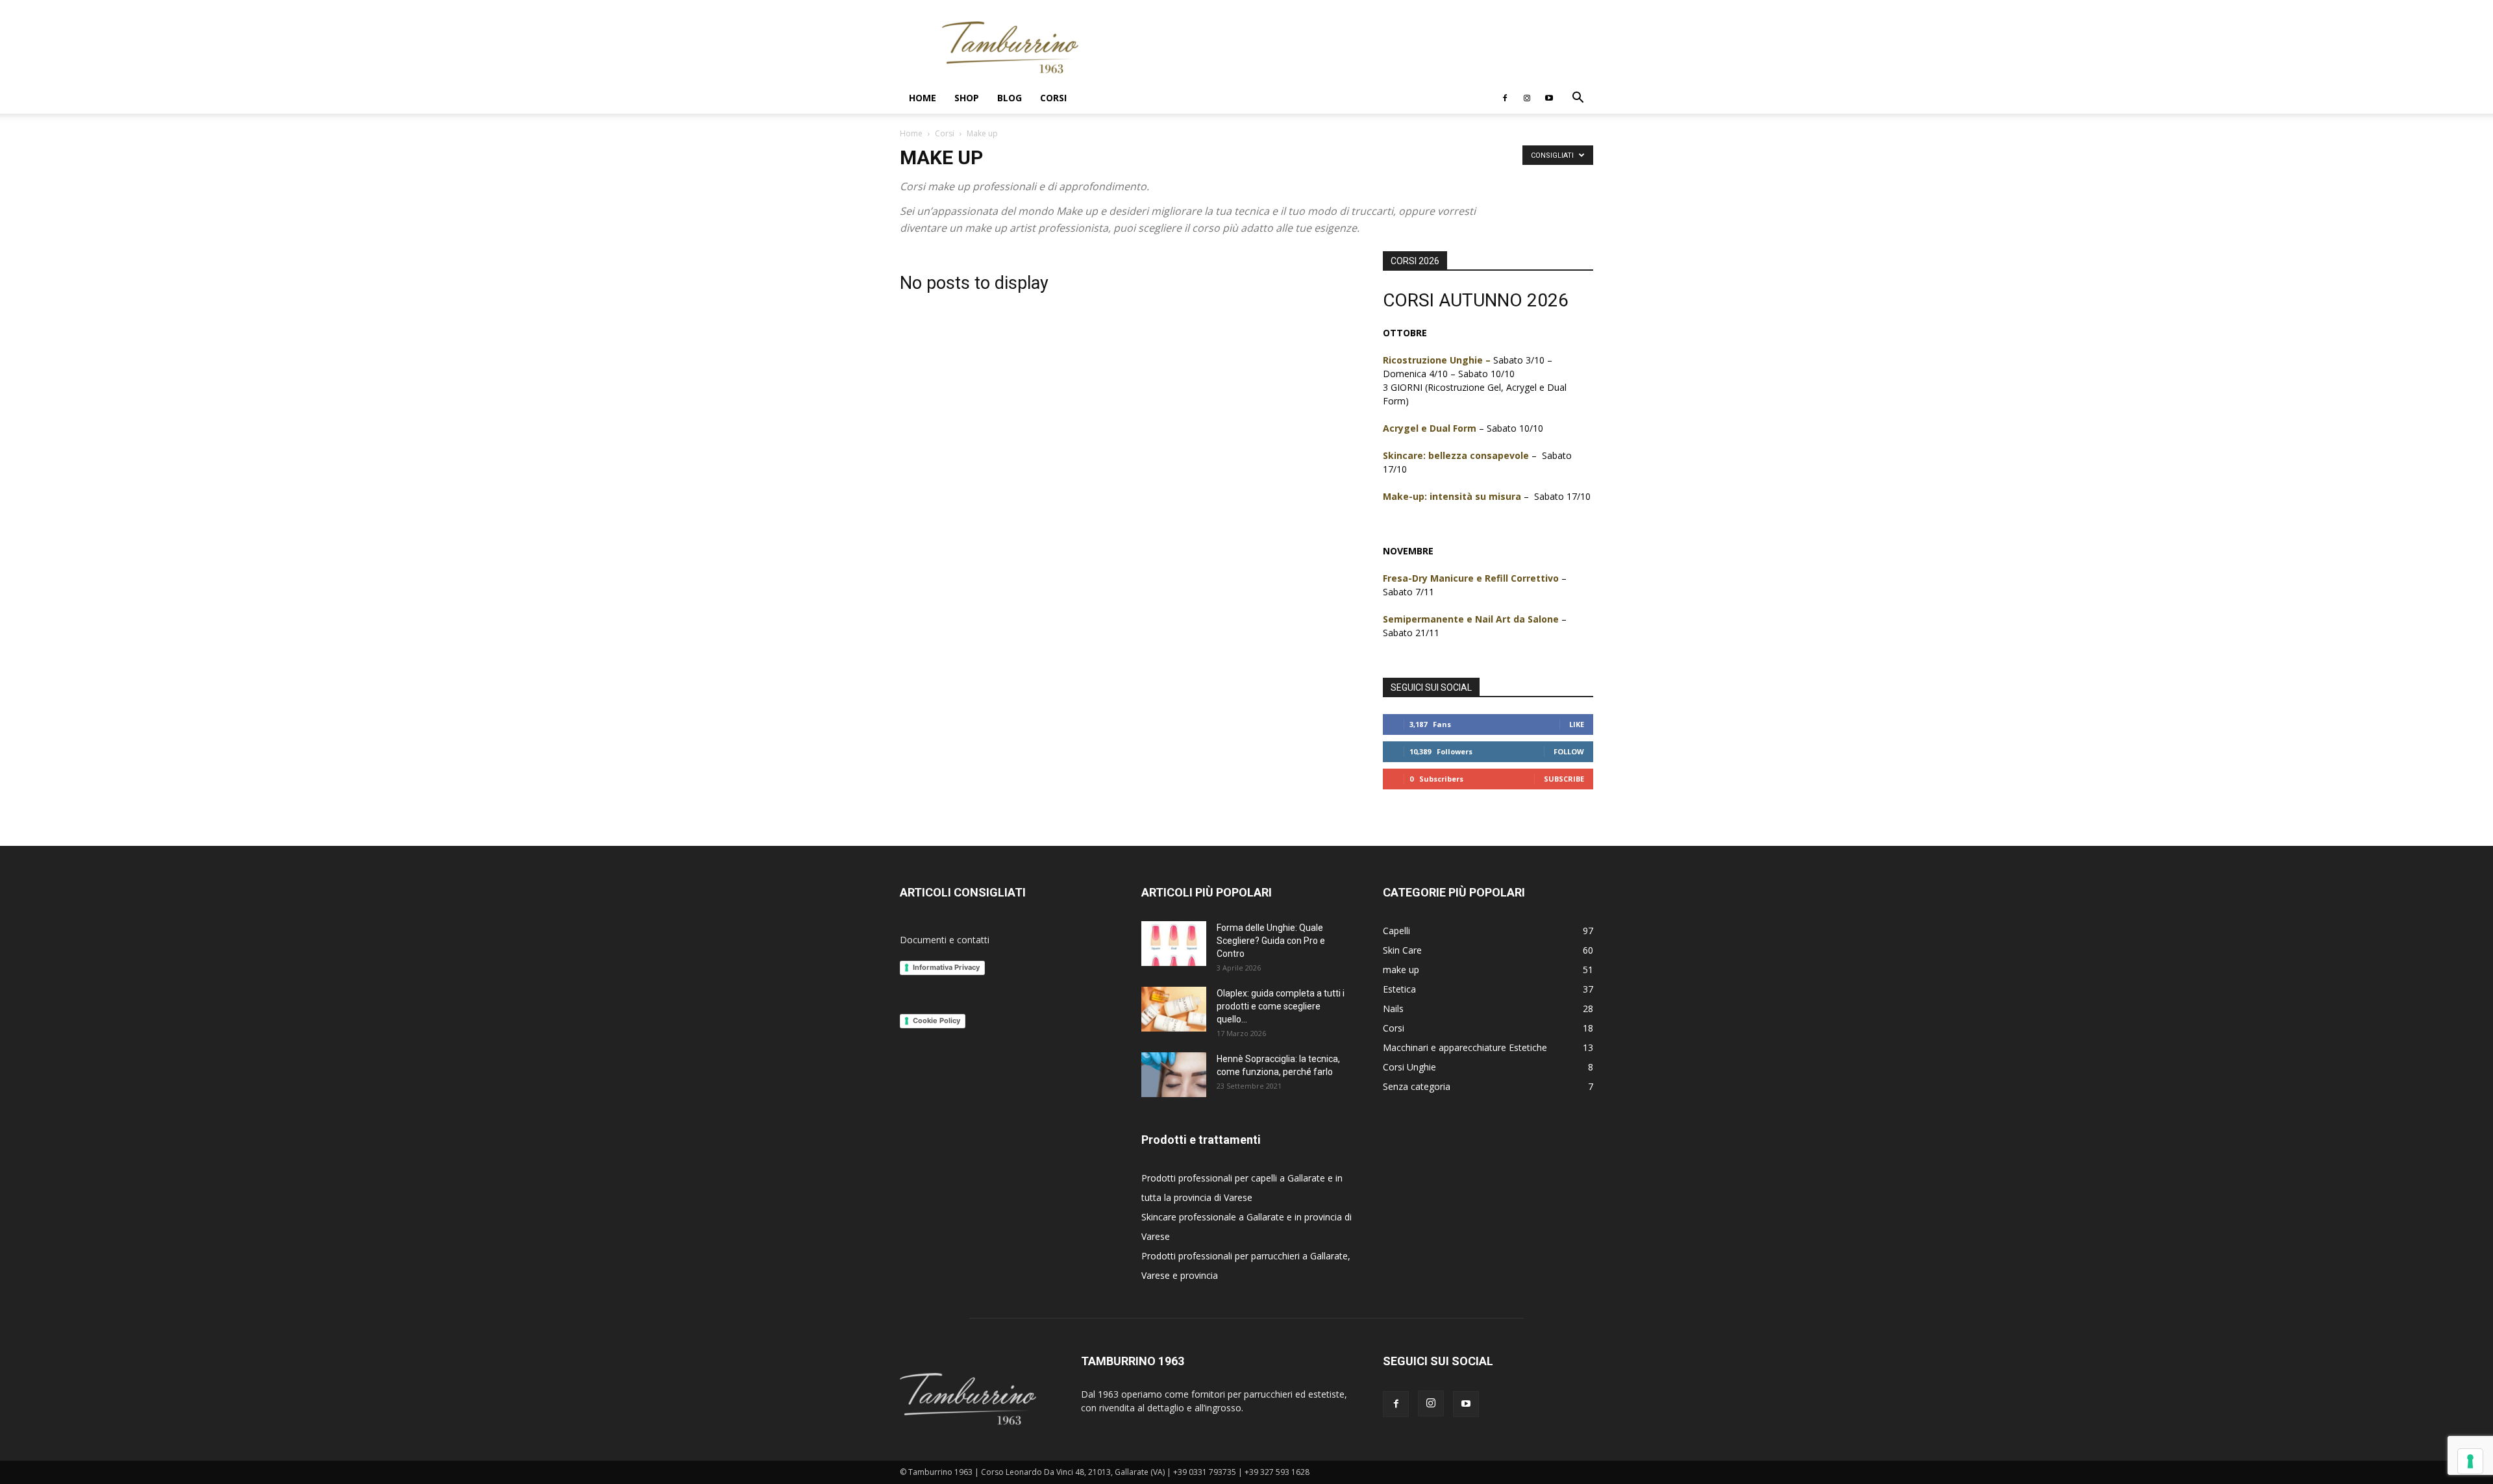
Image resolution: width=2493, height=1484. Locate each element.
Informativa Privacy (946, 967)
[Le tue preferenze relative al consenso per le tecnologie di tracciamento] (2470, 1461)
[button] (1578, 99)
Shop (967, 98)
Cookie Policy (936, 1020)
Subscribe (1564, 779)
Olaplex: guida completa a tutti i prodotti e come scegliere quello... (1281, 1006)
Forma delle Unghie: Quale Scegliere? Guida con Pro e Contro (1271, 941)
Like (1577, 724)
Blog (1010, 98)
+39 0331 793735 (1205, 1472)
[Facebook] (1505, 98)
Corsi (1053, 98)
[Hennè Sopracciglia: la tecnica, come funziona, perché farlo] (1174, 1075)
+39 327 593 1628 (1277, 1472)
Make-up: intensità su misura (1452, 496)
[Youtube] (1549, 98)
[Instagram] (1527, 98)
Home (923, 98)
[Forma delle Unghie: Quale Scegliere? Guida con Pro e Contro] (1174, 944)
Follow (1569, 751)
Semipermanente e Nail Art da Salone (1471, 619)
